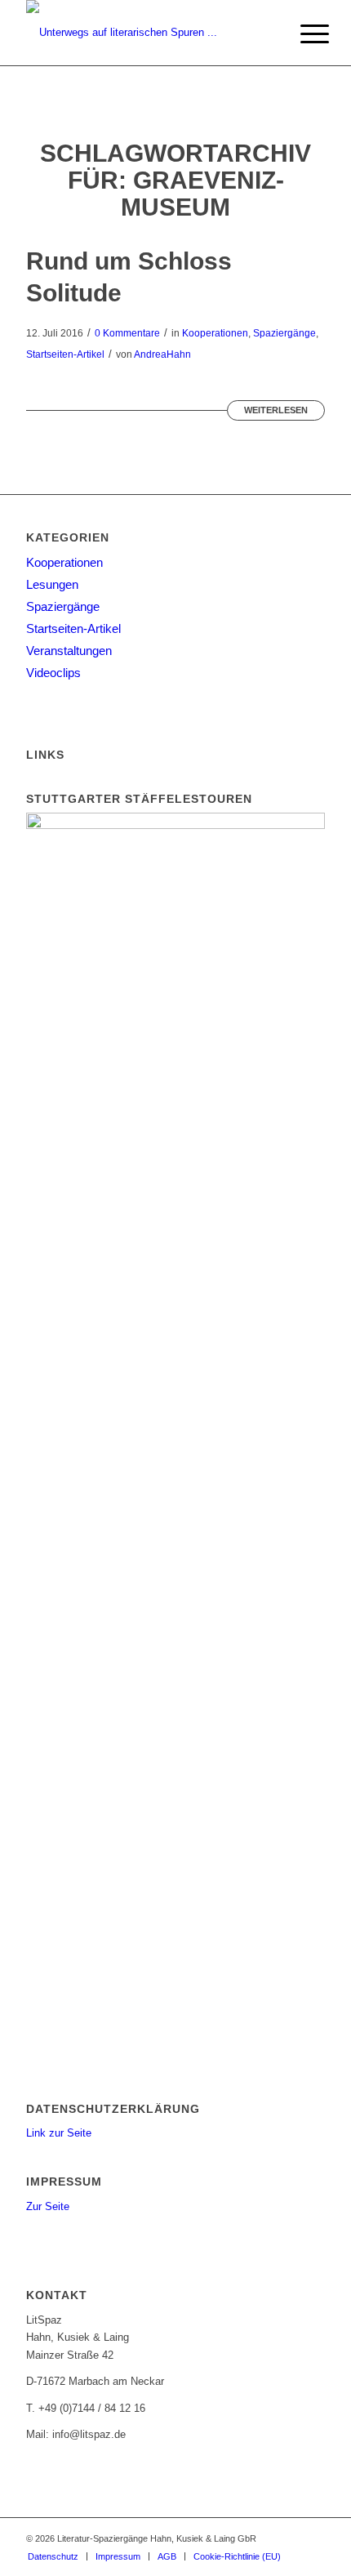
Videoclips (53, 673)
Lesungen (52, 584)
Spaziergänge (284, 333)
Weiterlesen (276, 410)
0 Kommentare (127, 333)
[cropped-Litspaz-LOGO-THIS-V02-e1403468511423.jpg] (145, 33)
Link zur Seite (59, 2133)
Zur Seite (48, 2206)
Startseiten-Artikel (65, 354)
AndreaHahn (162, 354)
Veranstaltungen (69, 651)
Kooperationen (215, 333)
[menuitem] (302, 34)
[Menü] (302, 34)
